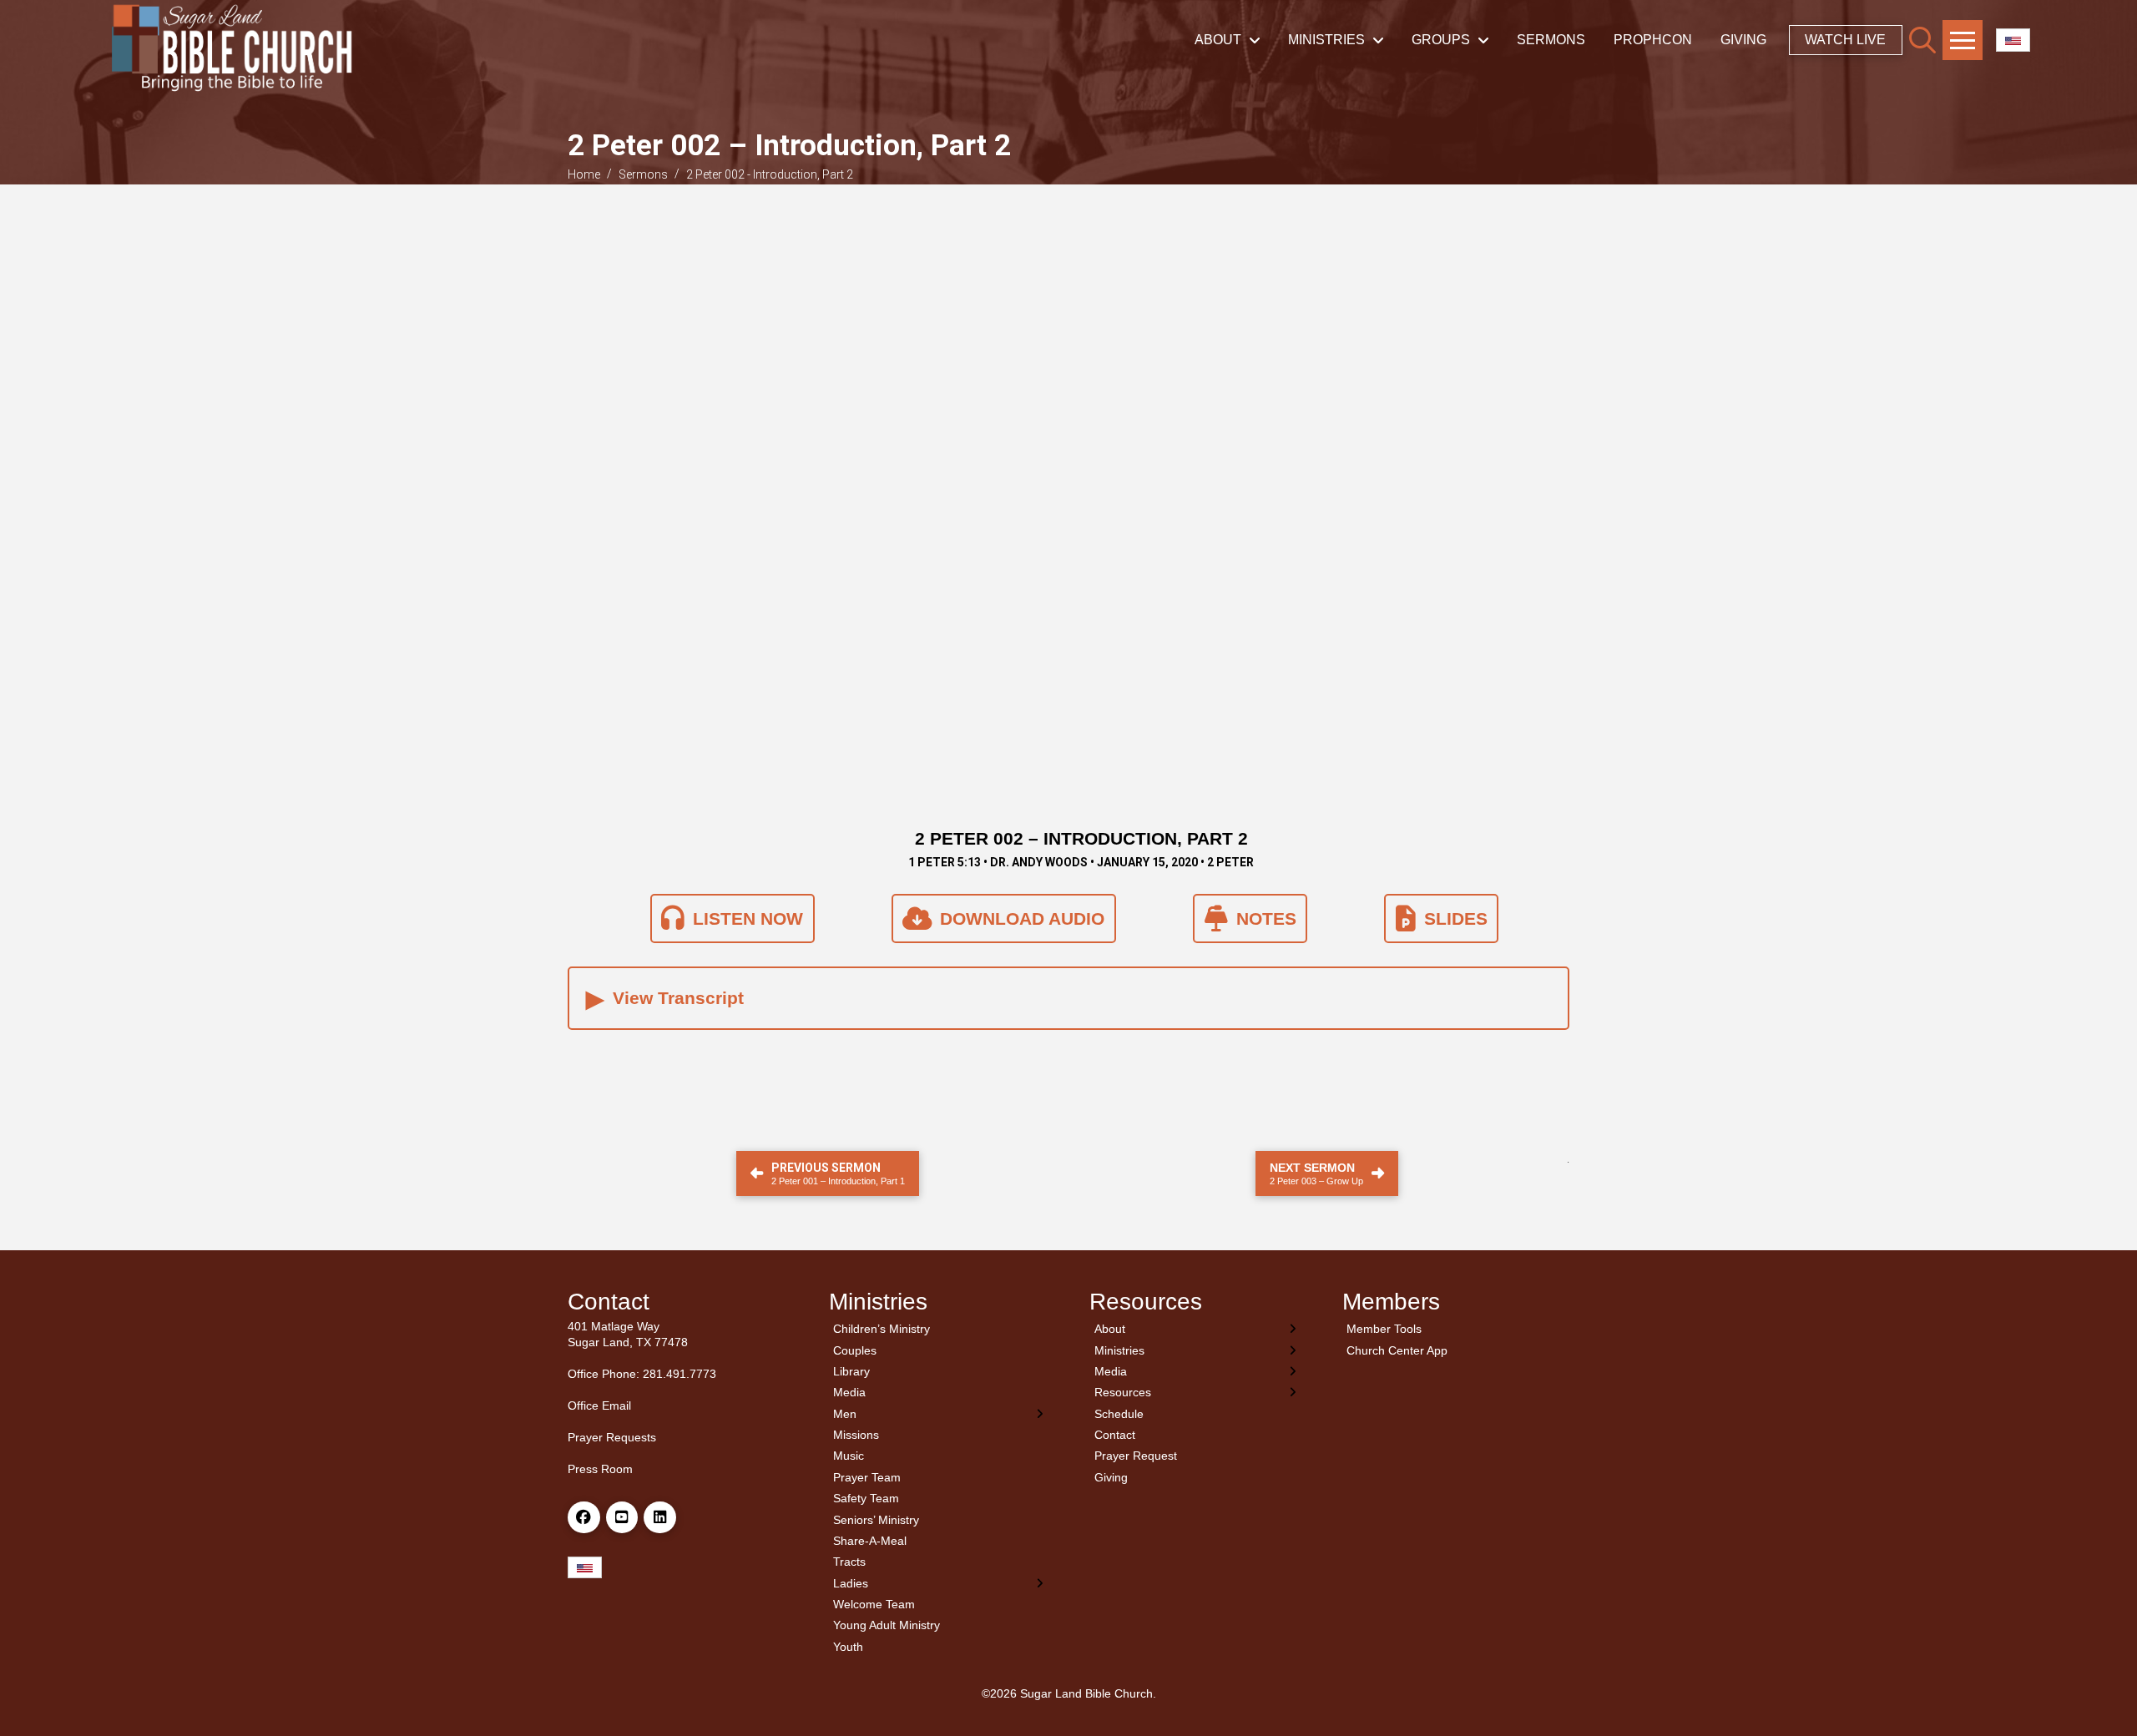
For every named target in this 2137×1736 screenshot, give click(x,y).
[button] (1922, 40)
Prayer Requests (612, 1437)
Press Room (600, 1469)
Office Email (599, 1405)
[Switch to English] (2013, 40)
